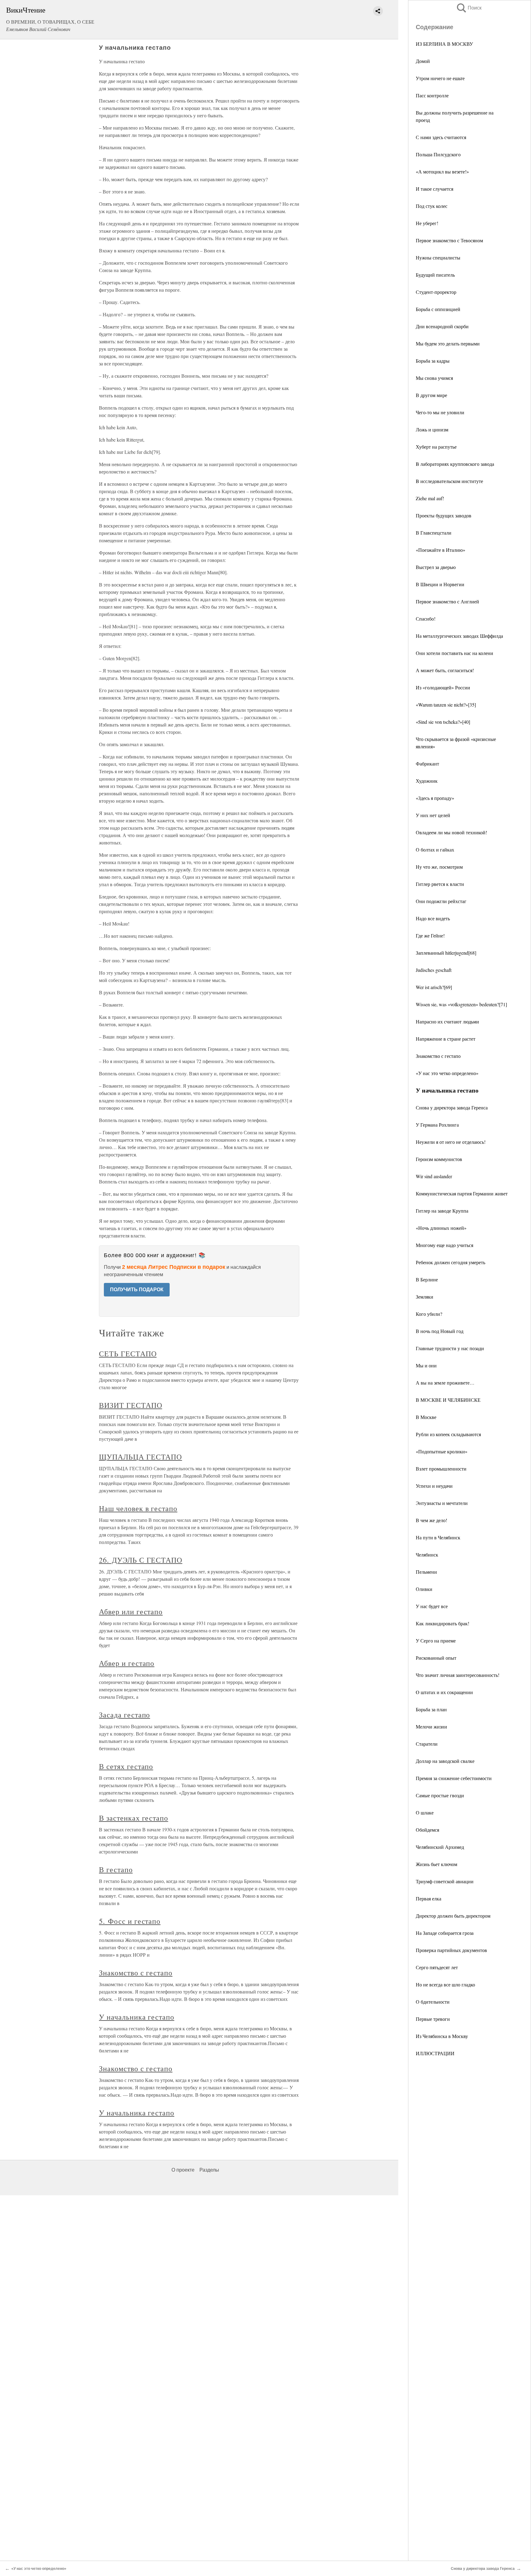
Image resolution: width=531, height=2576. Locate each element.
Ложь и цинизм (432, 429)
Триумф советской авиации (445, 1881)
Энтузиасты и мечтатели (442, 1503)
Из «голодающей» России (443, 687)
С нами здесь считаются (441, 137)
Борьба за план (431, 1709)
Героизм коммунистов (439, 1159)
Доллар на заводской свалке (445, 1761)
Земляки (425, 1297)
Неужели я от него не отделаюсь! (451, 1142)
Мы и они (426, 1365)
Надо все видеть (433, 918)
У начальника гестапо (137, 2017)
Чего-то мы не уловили (440, 412)
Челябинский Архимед (440, 1847)
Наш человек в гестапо (138, 1508)
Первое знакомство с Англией (447, 601)
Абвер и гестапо (127, 1663)
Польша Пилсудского (438, 154)
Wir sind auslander (434, 1176)
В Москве (426, 1417)
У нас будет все (432, 1606)
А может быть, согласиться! (445, 670)
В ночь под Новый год (440, 1331)
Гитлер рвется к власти (440, 884)
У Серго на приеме (436, 1641)
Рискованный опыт (436, 1658)
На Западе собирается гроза (445, 1933)
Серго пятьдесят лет (437, 1967)
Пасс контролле (432, 95)
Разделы (209, 2170)
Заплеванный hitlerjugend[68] (446, 953)
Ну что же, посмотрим (439, 867)
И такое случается (435, 189)
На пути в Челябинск (438, 1537)
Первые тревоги (433, 2019)
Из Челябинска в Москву (442, 2036)
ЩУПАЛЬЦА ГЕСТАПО (140, 1457)
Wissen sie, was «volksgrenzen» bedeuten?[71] (461, 1004)
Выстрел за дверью (436, 567)
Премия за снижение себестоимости (454, 1778)
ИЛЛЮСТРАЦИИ (435, 2053)
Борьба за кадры (433, 361)
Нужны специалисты (438, 257)
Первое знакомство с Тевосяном (449, 240)
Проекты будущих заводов (444, 515)
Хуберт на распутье (436, 447)
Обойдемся (427, 1830)
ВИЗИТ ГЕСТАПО (130, 1405)
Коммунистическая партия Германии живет (462, 1193)
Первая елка (429, 1898)
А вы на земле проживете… (445, 1383)
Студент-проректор (436, 292)
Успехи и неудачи (434, 1486)
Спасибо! (426, 619)
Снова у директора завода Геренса (452, 1107)
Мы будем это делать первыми (448, 343)
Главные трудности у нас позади (450, 1348)
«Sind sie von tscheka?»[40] (443, 722)
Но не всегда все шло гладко (445, 1984)
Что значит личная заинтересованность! (458, 1675)
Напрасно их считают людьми (447, 1021)
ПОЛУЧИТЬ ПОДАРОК (137, 1290)
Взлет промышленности (441, 1469)
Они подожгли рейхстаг (441, 901)
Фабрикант (427, 764)
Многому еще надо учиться (444, 1245)
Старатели (427, 1744)
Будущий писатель (435, 275)
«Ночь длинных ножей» (441, 1228)
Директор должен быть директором (453, 1916)
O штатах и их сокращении (444, 1692)
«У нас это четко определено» (447, 1073)
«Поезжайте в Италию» (441, 550)
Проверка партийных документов (451, 1950)
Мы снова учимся (434, 378)
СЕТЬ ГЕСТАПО (128, 1354)
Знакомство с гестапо (438, 1056)
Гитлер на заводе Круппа (442, 1211)
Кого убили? (429, 1314)
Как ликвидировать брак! (442, 1623)
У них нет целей (433, 815)
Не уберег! (427, 223)
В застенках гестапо (134, 1818)
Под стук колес (432, 206)
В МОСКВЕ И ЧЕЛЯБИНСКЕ (448, 1400)
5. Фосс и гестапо (130, 1921)
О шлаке (425, 1812)
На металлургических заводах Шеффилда (459, 636)
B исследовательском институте (449, 481)
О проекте (183, 2170)
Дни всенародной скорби (442, 326)
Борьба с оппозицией (438, 309)
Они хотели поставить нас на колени (454, 653)
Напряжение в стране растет (446, 1039)
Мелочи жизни (431, 1726)
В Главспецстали (434, 533)
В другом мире (431, 395)
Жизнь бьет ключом (437, 1864)
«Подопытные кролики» (442, 1451)
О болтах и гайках (435, 850)
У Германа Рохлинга (437, 1125)
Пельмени (426, 1572)
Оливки (424, 1589)
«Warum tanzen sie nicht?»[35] (446, 705)
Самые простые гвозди (440, 1795)
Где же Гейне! (430, 935)
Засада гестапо (124, 1715)
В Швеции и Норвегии (440, 584)
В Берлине (427, 1279)
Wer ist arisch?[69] (434, 987)
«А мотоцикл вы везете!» (442, 171)
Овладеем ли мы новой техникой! (451, 832)
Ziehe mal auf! (430, 498)
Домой (423, 61)
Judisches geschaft (434, 970)
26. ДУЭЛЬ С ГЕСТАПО (141, 1560)
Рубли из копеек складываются (448, 1434)
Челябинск (427, 1555)
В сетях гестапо (126, 1766)
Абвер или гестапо (131, 1611)
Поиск (469, 8)
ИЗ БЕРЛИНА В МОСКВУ (444, 44)
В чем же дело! (431, 1520)
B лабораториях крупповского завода (455, 464)
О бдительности (433, 2002)
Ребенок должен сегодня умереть (450, 1262)
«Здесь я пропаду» (435, 798)
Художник (427, 781)
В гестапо (116, 1869)
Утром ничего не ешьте (440, 78)
